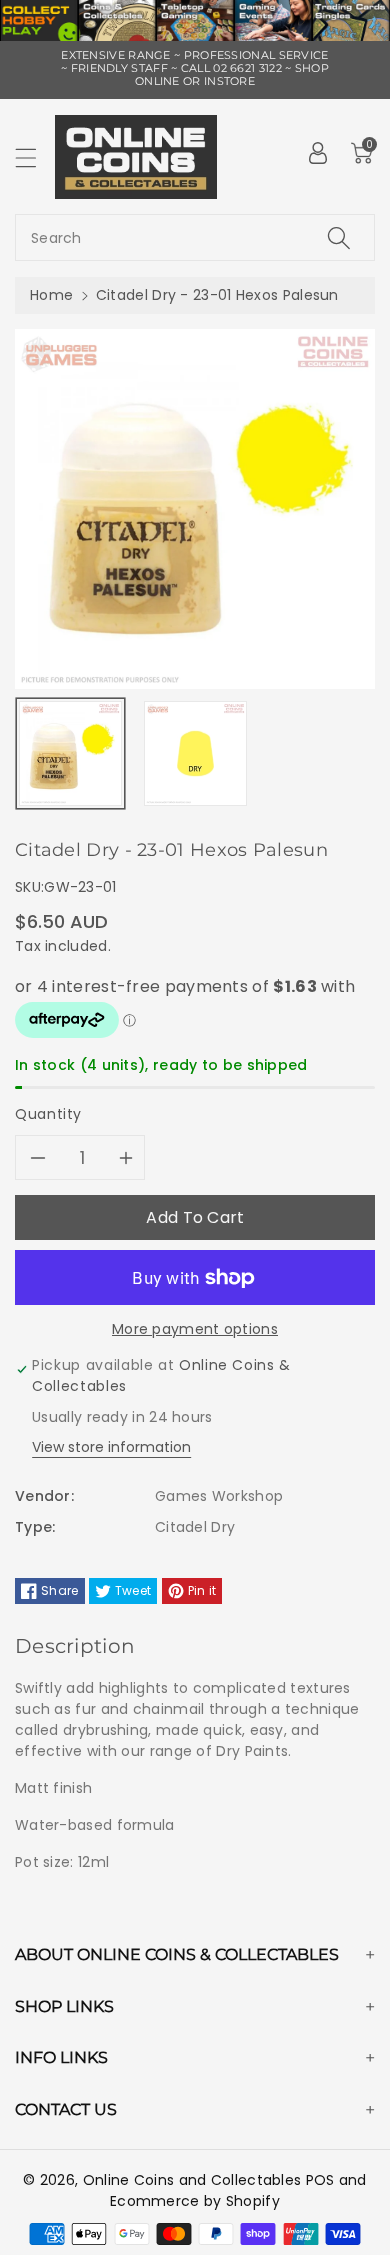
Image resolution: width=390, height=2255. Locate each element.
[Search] (339, 237)
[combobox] (195, 237)
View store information (111, 1447)
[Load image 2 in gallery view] (195, 753)
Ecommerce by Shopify (195, 2201)
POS (320, 2180)
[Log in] (318, 153)
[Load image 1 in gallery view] (70, 753)
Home (51, 295)
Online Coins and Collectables (192, 2180)
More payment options (195, 1329)
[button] (35, 157)
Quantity (48, 1114)
